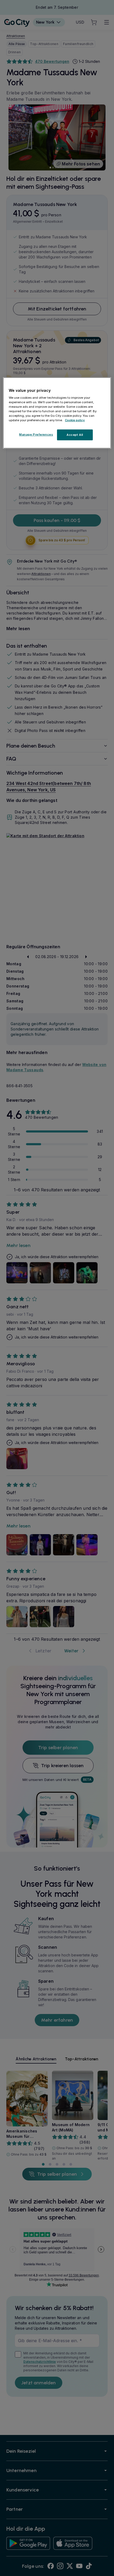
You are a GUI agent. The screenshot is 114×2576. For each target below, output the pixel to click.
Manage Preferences (36, 434)
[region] (57, 413)
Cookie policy (75, 420)
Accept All (75, 435)
